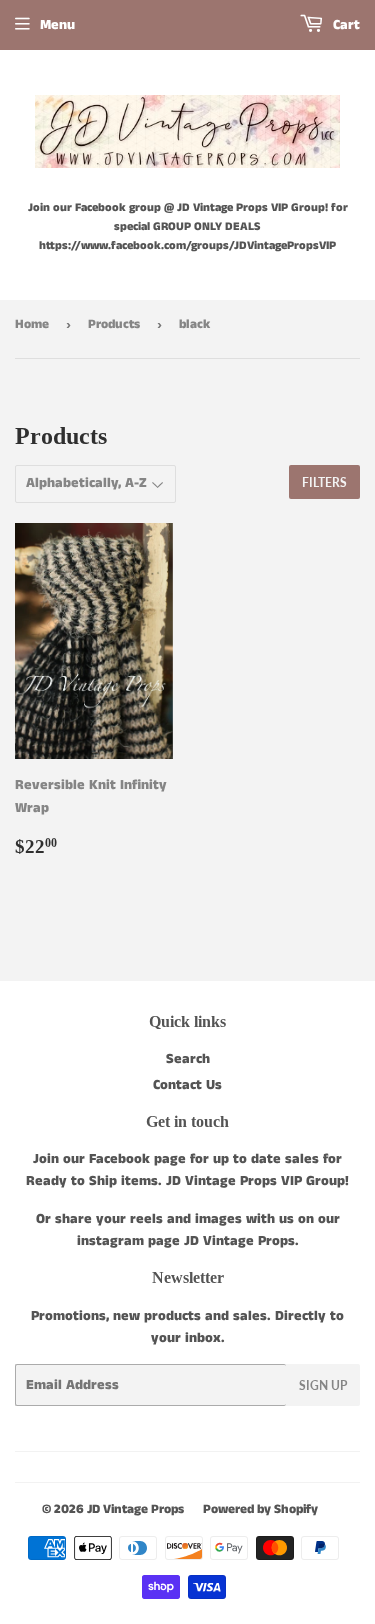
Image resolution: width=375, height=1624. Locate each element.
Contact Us (187, 1085)
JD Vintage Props (135, 1509)
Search (188, 1059)
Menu (57, 25)
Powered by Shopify (260, 1509)
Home (32, 324)
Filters (324, 482)
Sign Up (323, 1385)
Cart (344, 25)
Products (114, 324)
